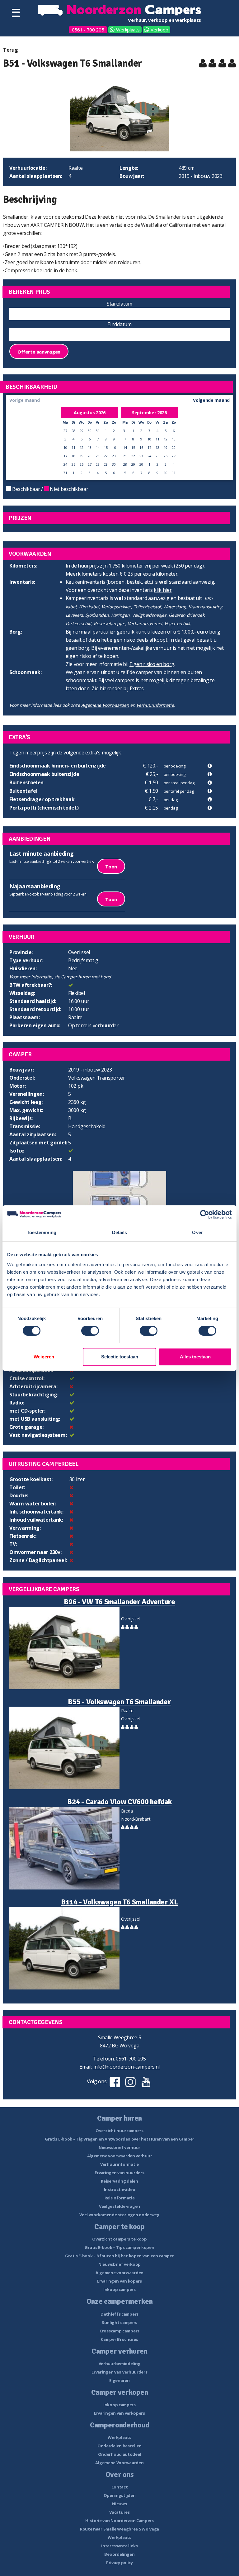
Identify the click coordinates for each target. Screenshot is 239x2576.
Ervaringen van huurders (119, 2173)
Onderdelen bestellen (119, 2446)
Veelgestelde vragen (119, 2206)
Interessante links (119, 2546)
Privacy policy (119, 2563)
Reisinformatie (120, 2198)
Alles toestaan (195, 1357)
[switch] (90, 1331)
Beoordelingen (119, 2554)
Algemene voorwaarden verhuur (120, 2156)
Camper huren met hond (86, 977)
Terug (11, 50)
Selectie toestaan (120, 1357)
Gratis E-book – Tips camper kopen (119, 2247)
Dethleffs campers (119, 2314)
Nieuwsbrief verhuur (119, 2147)
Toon (111, 867)
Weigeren (44, 1357)
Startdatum (119, 304)
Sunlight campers (119, 2322)
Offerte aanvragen (39, 352)
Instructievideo (120, 2189)
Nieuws (119, 2504)
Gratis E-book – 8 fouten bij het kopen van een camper (119, 2256)
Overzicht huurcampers (119, 2131)
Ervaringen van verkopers (119, 2413)
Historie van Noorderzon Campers (119, 2521)
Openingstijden (120, 2495)
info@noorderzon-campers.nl (127, 2067)
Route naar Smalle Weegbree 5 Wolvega (119, 2529)
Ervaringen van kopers (119, 2281)
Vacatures (119, 2512)
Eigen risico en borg (152, 664)
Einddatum (119, 324)
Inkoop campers (119, 2289)
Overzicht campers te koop (119, 2239)
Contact (120, 2487)
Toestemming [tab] (42, 1232)
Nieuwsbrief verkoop (119, 2264)
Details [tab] (120, 1232)
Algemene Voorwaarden (105, 705)
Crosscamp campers (119, 2331)
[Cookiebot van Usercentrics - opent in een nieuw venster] (205, 1214)
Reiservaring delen (119, 2181)
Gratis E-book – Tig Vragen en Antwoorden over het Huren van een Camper (119, 2139)
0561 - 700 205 (88, 30)
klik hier (163, 590)
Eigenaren (119, 2380)
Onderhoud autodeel (120, 2454)
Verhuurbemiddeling (120, 2364)
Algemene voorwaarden (119, 2273)
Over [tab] (197, 1232)
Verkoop (159, 30)
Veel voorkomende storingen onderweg (119, 2215)
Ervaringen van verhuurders (119, 2372)
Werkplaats (128, 30)
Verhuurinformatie (155, 705)
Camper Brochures (119, 2339)
